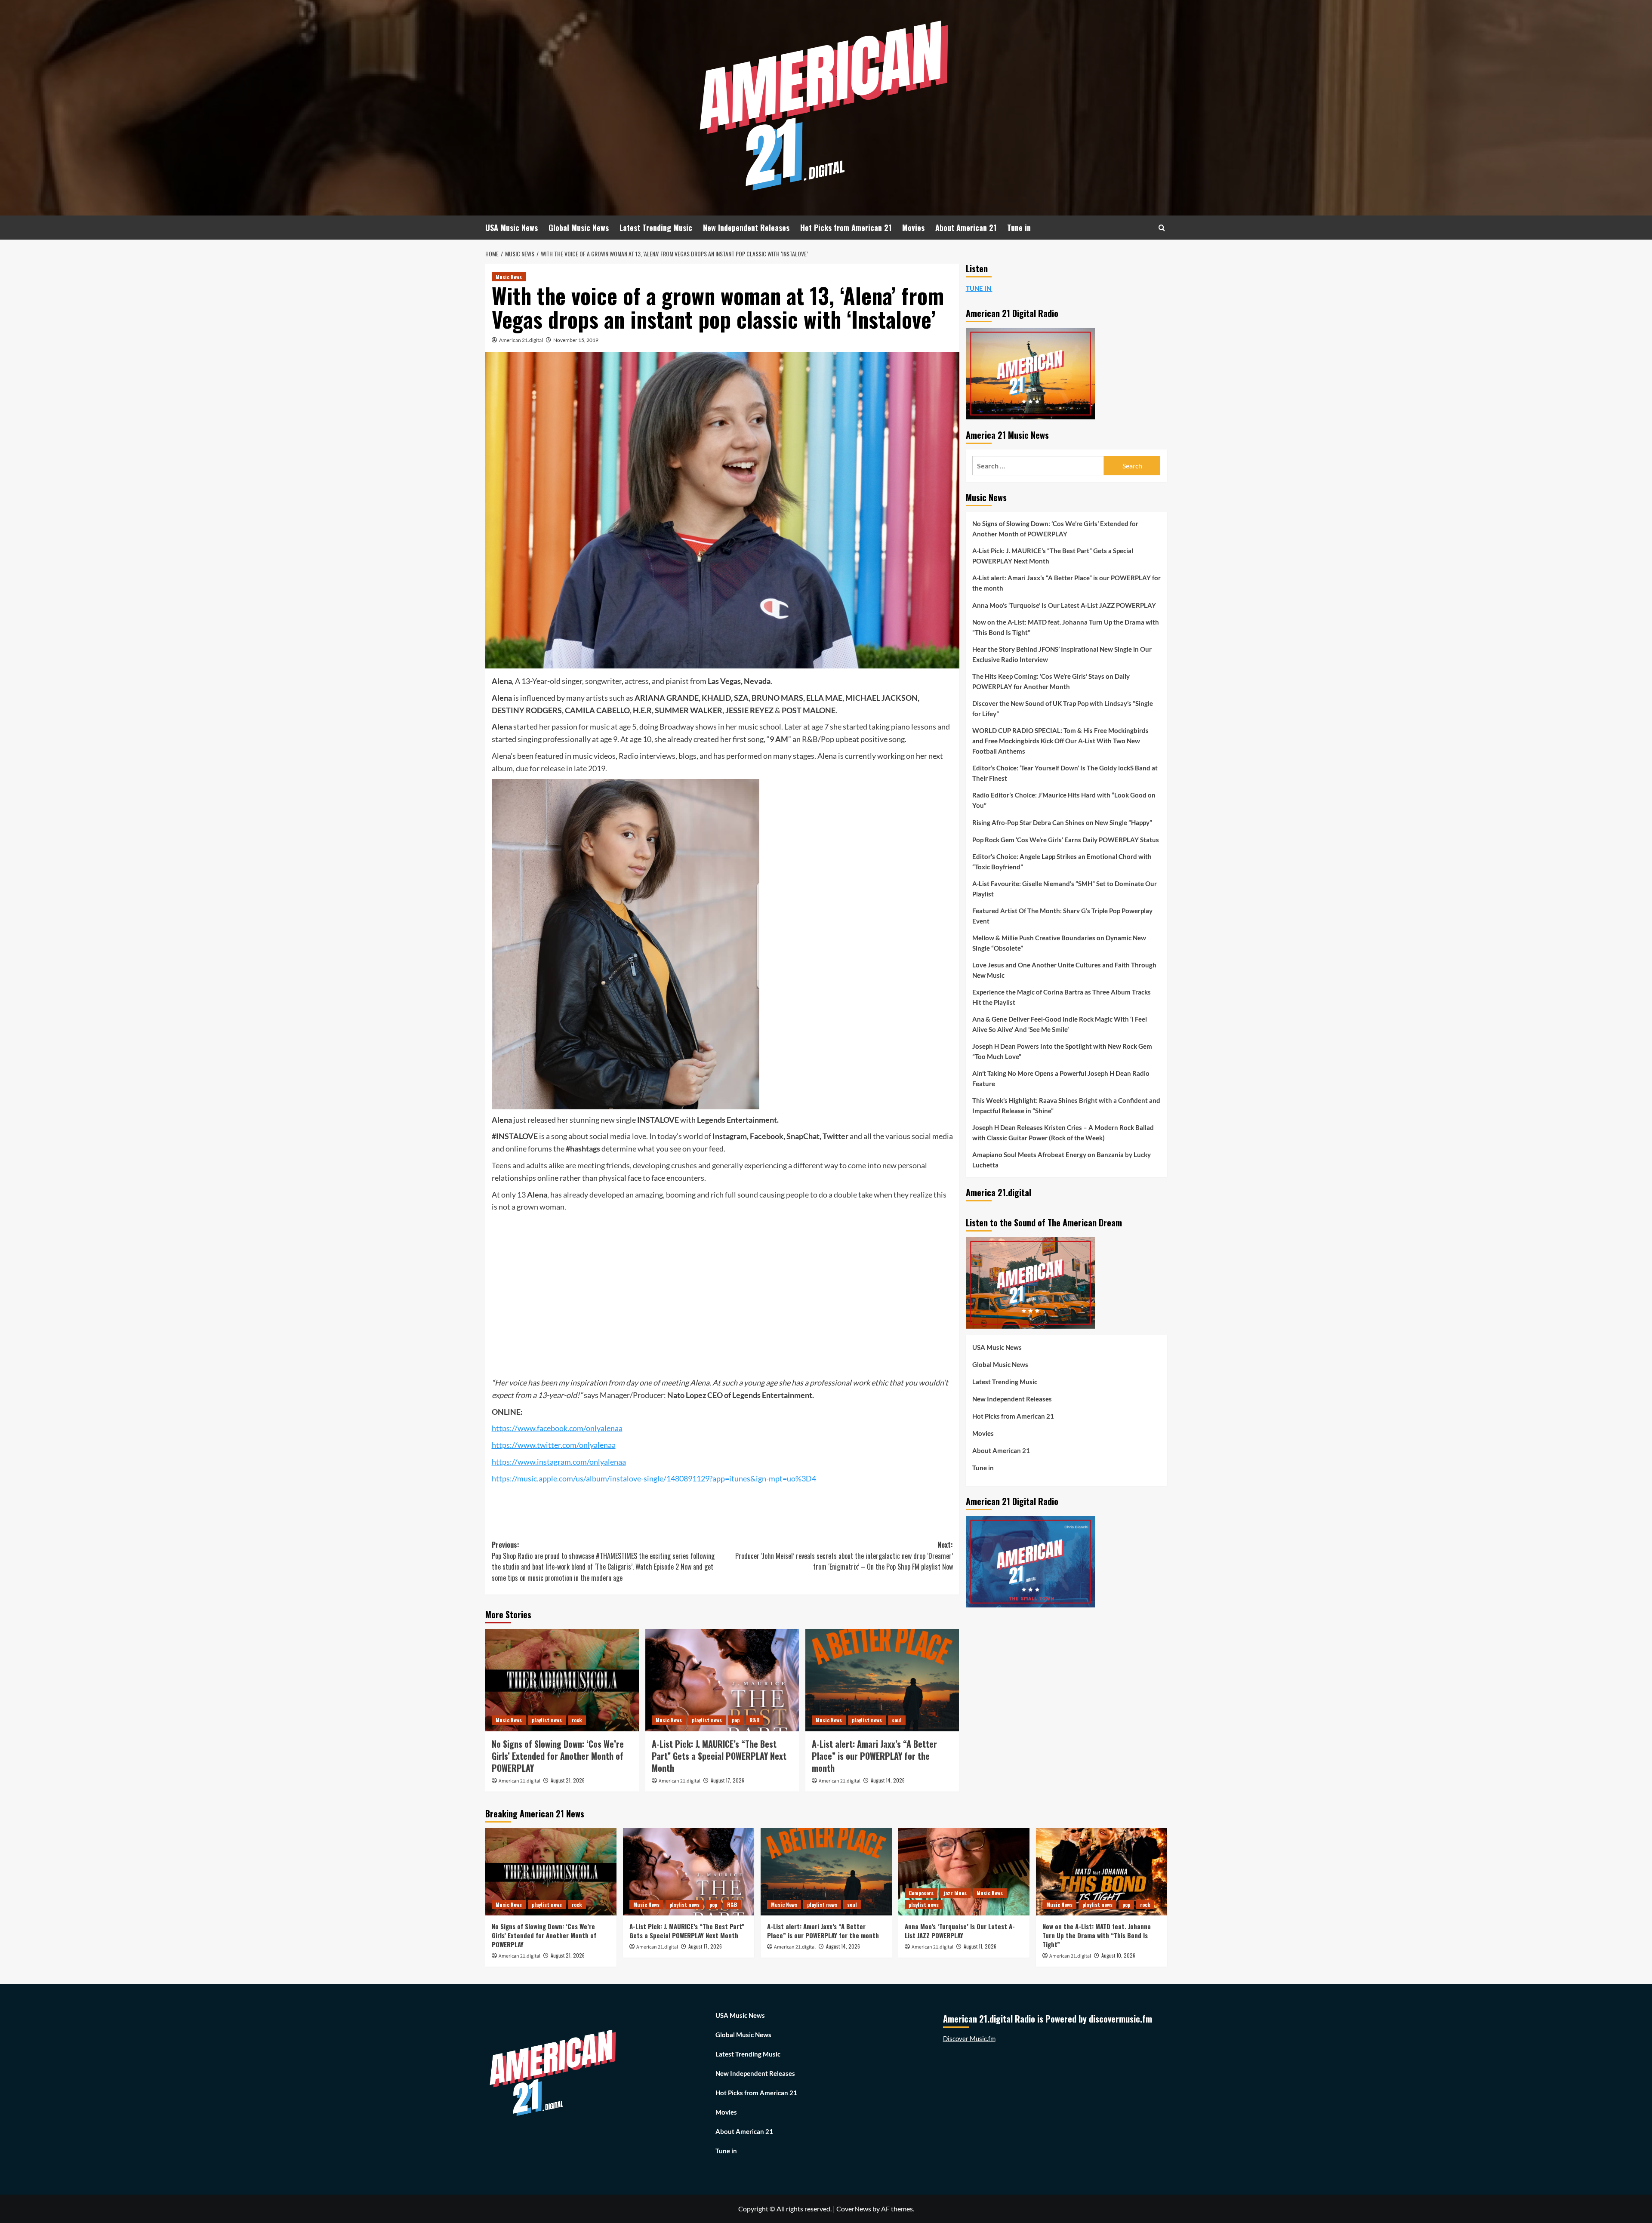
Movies (913, 228)
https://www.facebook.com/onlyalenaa (557, 1428)
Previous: (603, 1561)
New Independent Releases (746, 228)
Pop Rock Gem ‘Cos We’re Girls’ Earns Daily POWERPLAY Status (1066, 840)
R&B (754, 1720)
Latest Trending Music (656, 228)
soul (897, 1720)
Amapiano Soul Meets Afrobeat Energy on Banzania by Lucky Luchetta (1062, 1160)
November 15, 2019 (576, 340)
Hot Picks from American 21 (846, 228)
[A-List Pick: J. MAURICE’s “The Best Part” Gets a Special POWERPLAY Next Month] (722, 1680)
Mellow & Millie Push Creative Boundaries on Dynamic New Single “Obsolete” (1059, 943)
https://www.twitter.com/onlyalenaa (554, 1445)
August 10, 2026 (1118, 1955)
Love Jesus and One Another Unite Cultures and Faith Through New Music (1064, 970)
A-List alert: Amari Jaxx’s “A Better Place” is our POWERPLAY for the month (874, 1756)
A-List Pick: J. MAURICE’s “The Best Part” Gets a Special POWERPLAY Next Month (719, 1756)
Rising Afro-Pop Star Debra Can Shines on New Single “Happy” (1062, 822)
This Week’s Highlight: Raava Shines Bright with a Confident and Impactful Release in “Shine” (1066, 1105)
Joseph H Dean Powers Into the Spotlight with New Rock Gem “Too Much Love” (1062, 1051)
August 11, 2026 (980, 1946)
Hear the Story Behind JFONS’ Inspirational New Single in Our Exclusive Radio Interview (1062, 654)
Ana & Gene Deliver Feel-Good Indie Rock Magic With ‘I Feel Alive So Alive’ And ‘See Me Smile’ (1060, 1024)
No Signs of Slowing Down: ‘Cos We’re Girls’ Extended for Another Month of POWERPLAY (558, 1756)
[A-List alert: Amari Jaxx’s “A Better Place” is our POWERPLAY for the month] (882, 1680)
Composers (921, 1893)
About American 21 (966, 228)
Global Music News (579, 228)
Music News (509, 277)
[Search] (1162, 228)
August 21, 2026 (568, 1780)
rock (577, 1720)
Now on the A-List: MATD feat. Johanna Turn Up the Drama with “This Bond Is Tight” (1066, 627)
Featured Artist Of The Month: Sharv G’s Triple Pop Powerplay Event (1062, 916)
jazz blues (955, 1893)
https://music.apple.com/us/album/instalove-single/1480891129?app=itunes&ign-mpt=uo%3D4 (654, 1478)
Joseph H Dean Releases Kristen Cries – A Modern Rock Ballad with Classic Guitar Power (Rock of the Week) (1063, 1133)
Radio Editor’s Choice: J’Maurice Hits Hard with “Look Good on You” (1064, 800)
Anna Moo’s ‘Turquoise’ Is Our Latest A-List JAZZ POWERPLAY (1064, 605)
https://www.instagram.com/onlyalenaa (559, 1462)
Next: (844, 1556)
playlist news (547, 1720)
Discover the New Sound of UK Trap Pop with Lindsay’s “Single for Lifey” (1063, 708)
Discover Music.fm (969, 2038)
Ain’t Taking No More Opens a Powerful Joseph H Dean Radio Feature (1061, 1078)
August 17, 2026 (727, 1780)
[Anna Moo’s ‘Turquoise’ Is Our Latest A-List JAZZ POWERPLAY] (964, 1872)
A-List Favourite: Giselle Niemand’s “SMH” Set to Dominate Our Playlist (1065, 889)
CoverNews (854, 2209)
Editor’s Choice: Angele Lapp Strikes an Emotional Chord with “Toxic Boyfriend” (1062, 862)
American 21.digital (521, 340)
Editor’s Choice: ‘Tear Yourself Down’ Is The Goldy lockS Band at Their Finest (1065, 773)
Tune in (1019, 228)
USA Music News (512, 228)
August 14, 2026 (888, 1780)
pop (736, 1720)
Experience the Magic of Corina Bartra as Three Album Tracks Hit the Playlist (1062, 997)
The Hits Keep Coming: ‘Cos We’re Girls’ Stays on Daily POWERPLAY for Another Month (1051, 681)
